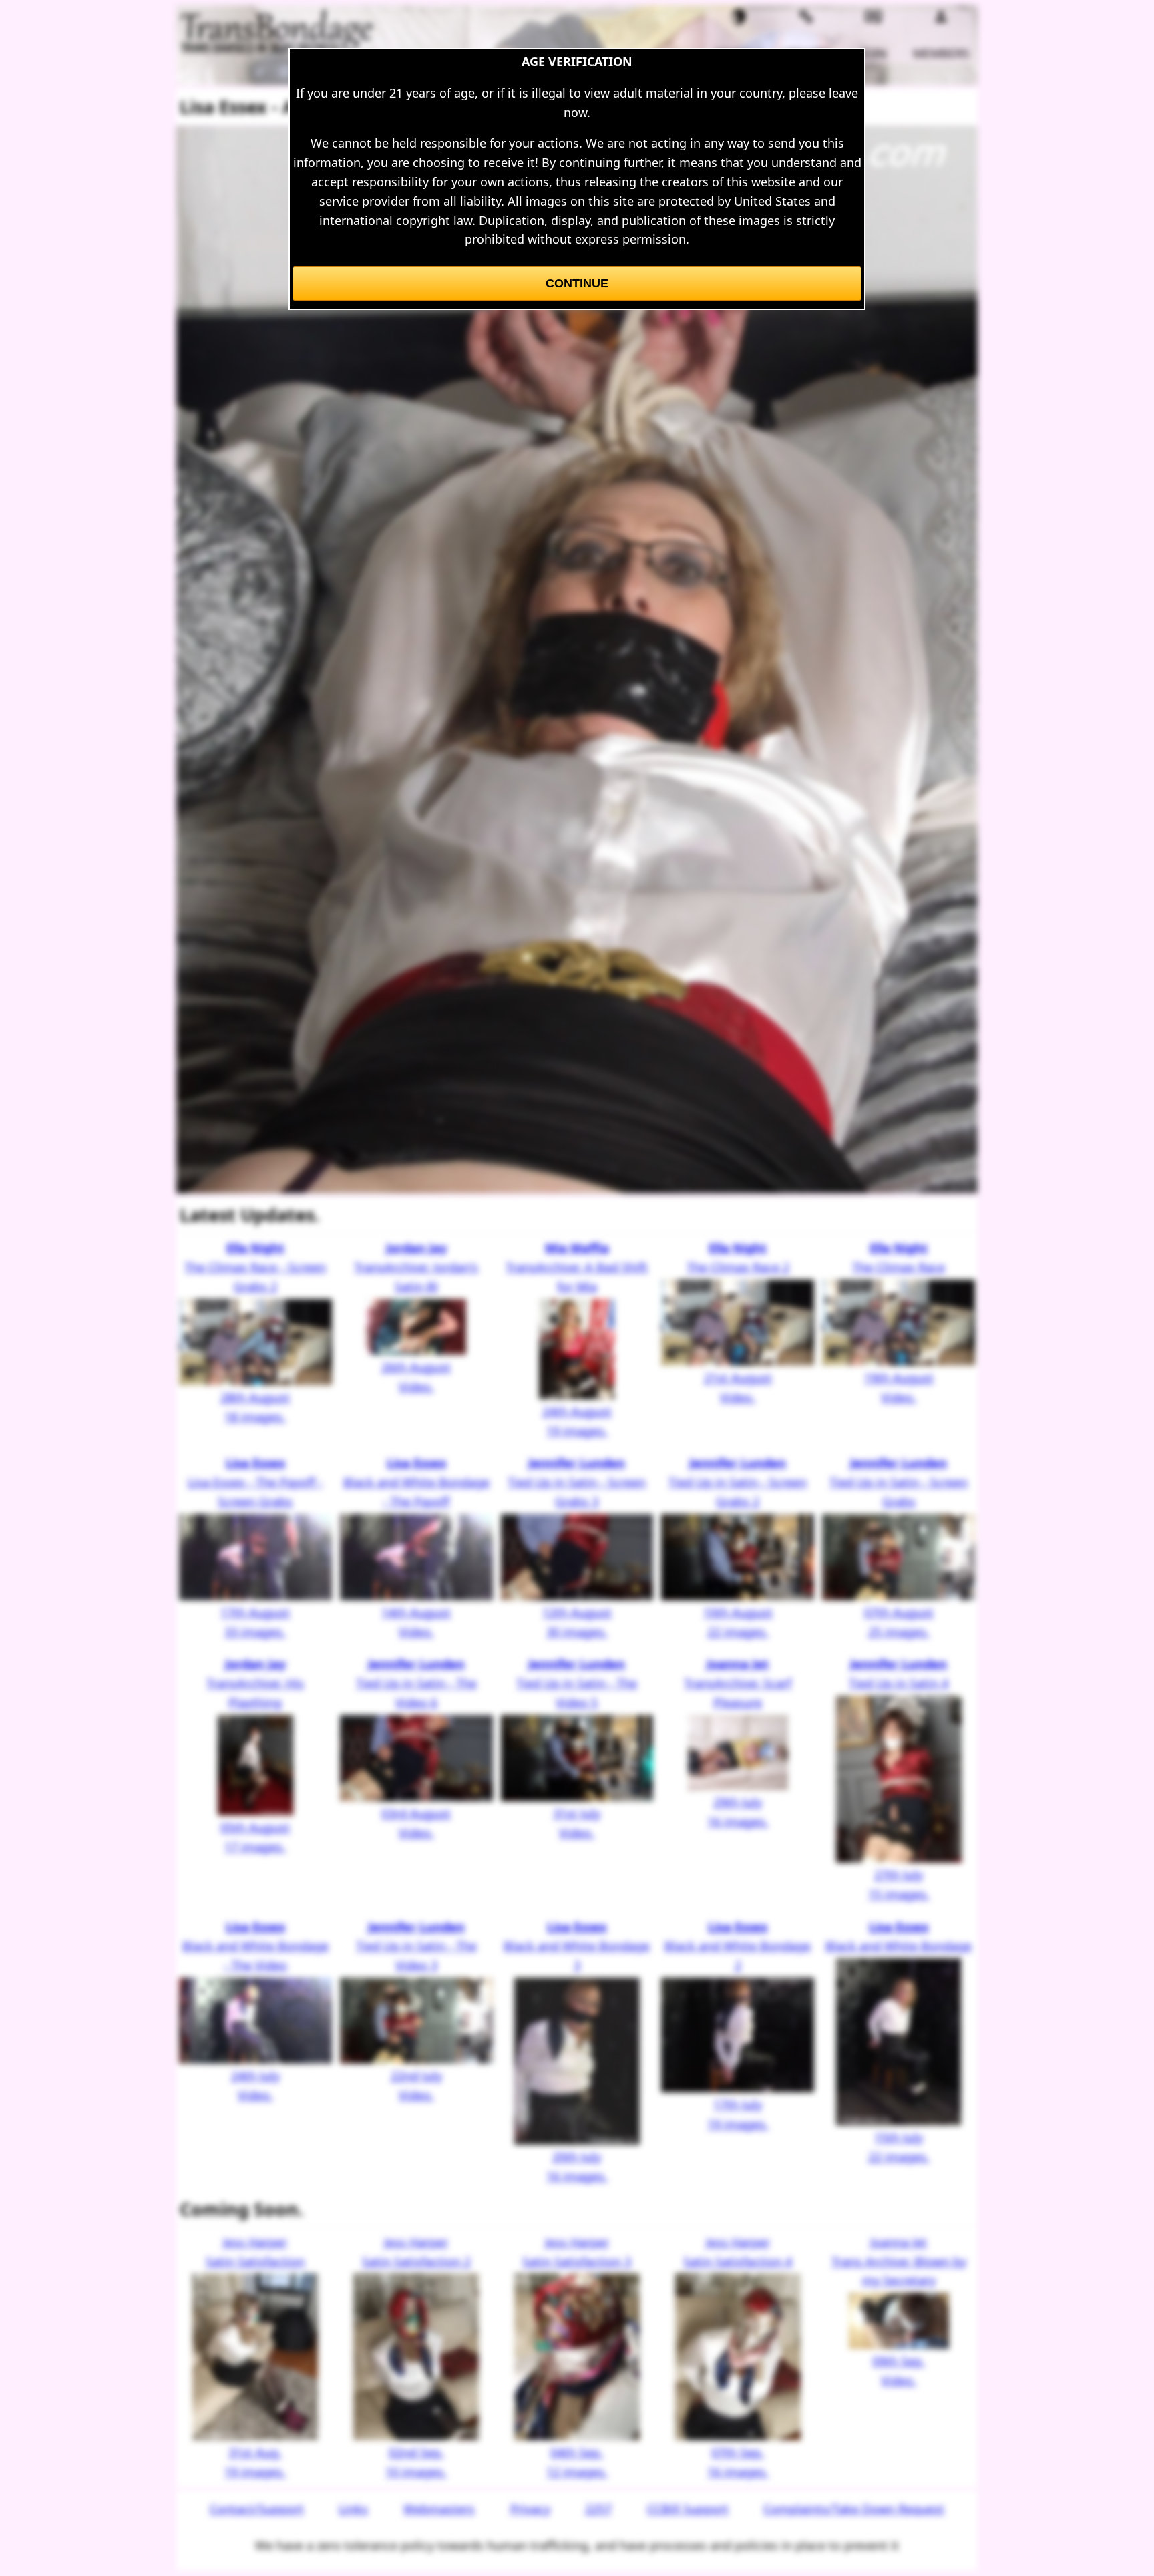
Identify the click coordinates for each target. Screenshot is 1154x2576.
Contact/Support (257, 2509)
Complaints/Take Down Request (854, 2509)
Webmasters (439, 2509)
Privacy (530, 2509)
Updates (806, 53)
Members (941, 53)
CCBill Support (688, 2509)
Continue (577, 283)
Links (353, 2509)
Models (739, 53)
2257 (598, 2509)
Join (874, 53)
